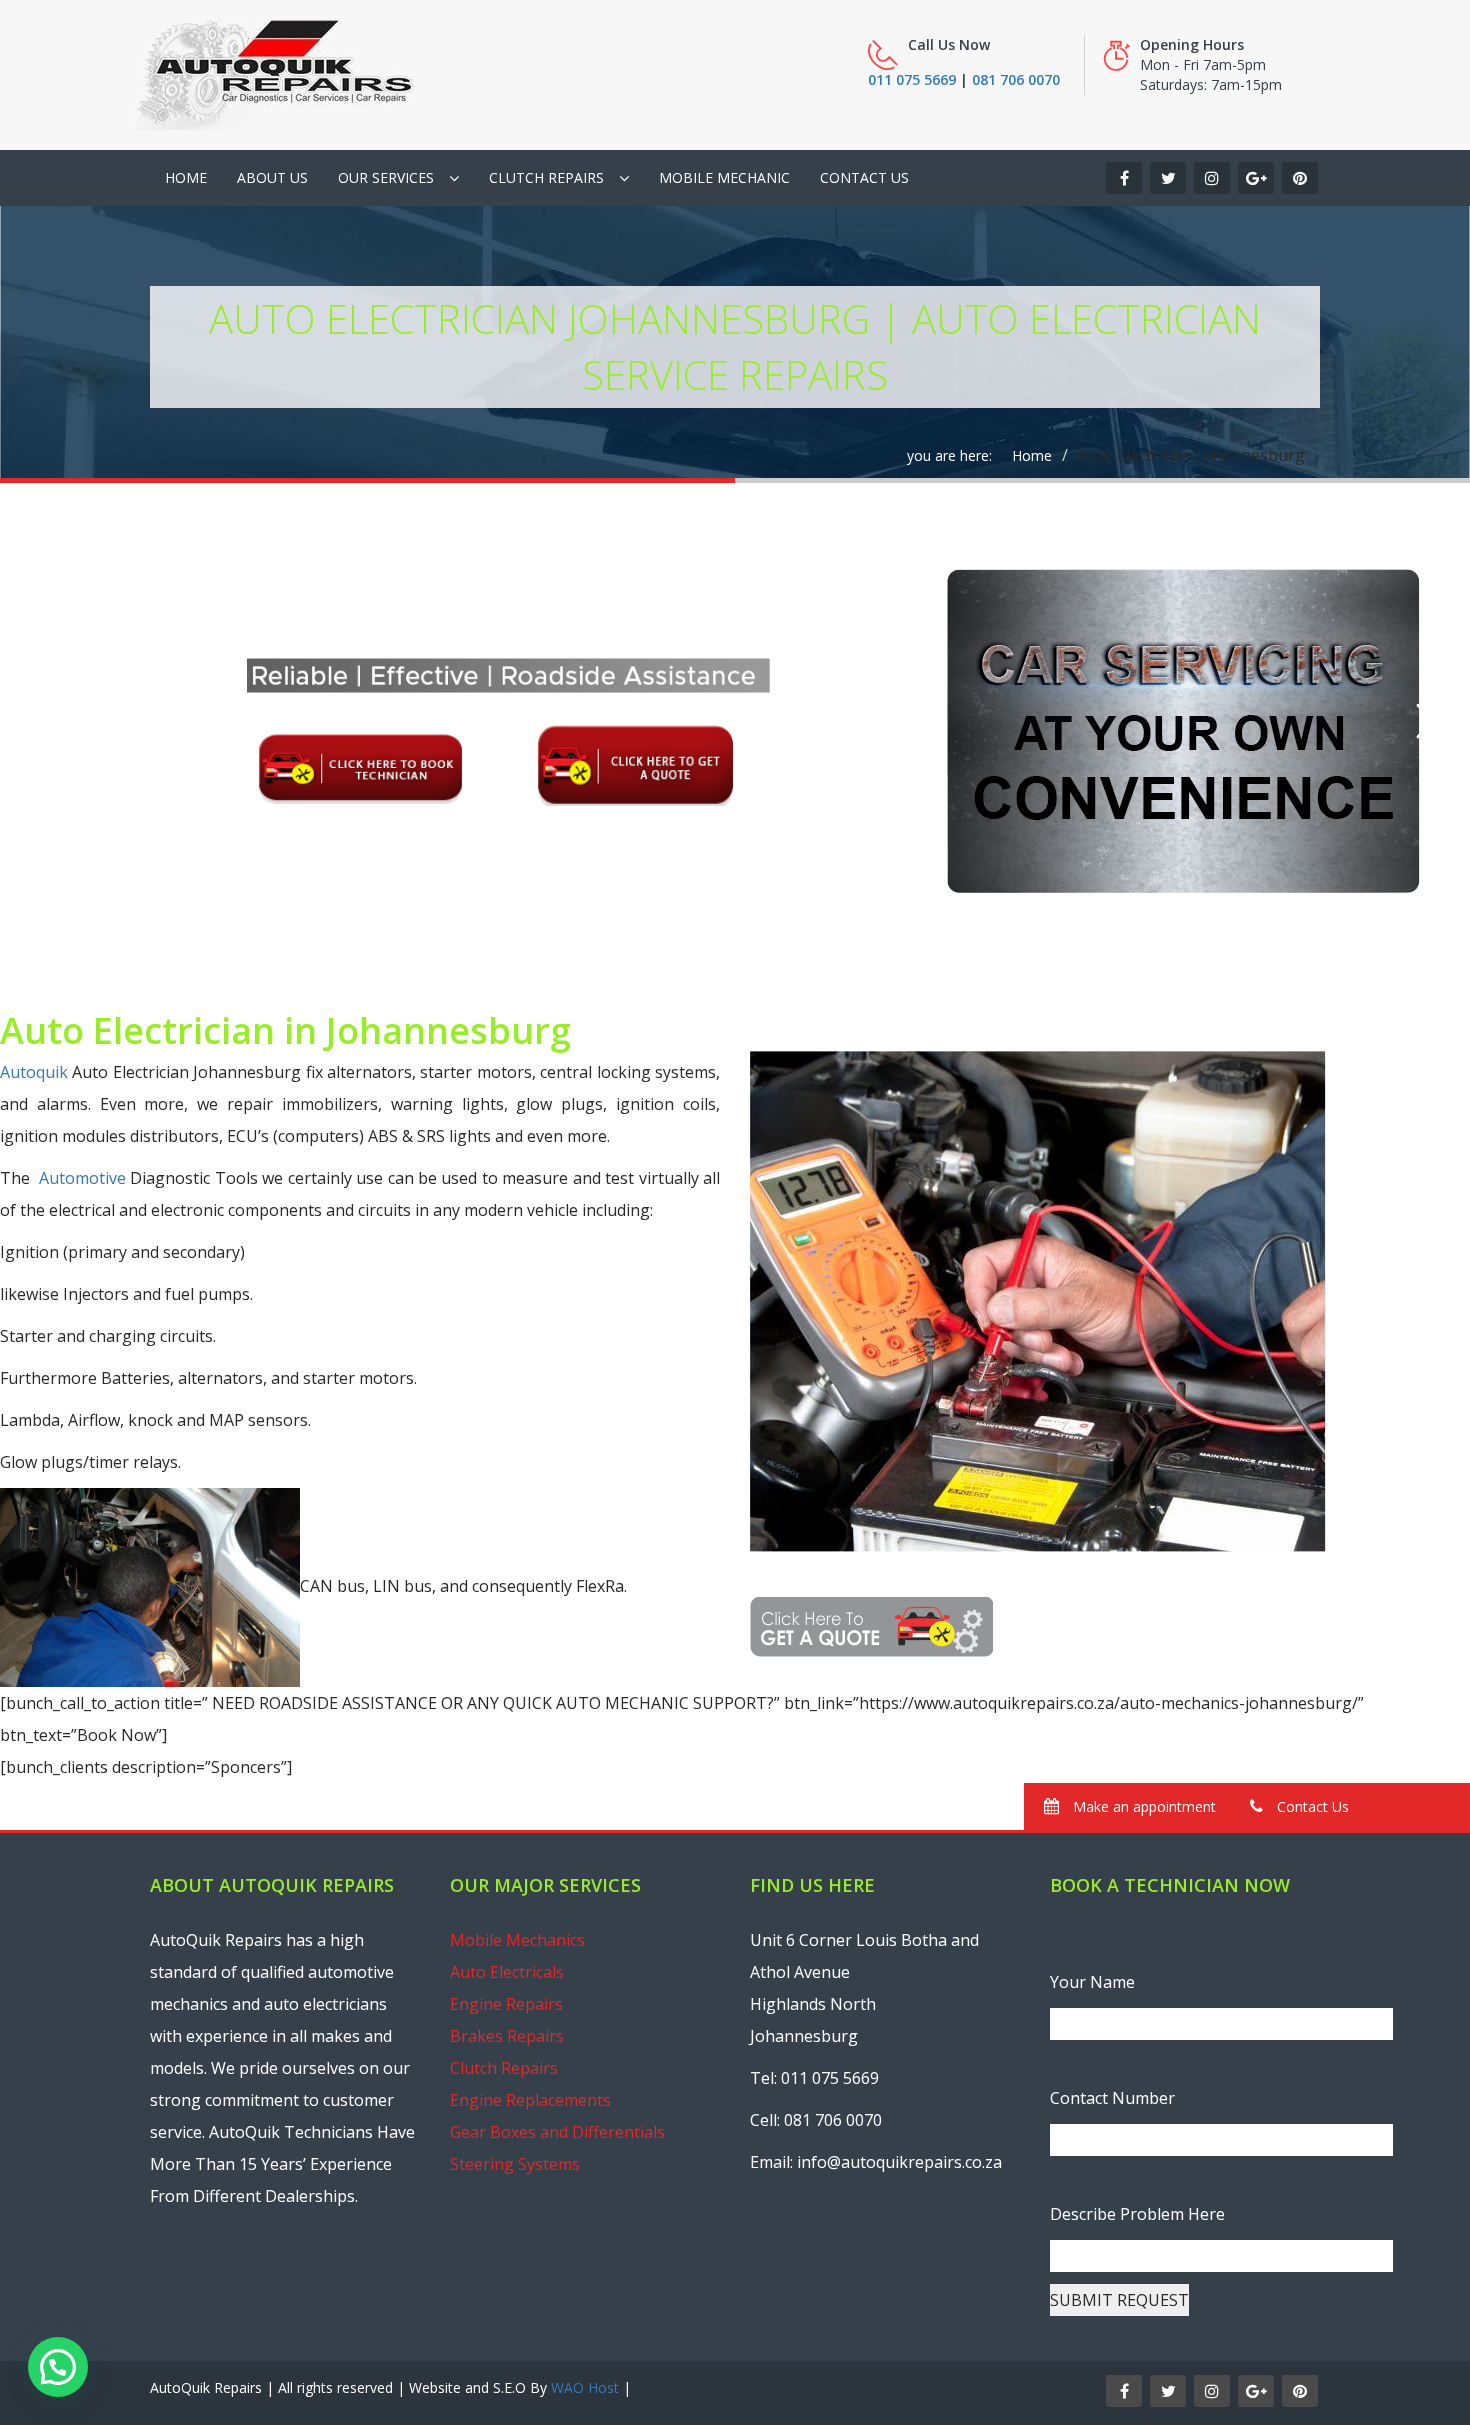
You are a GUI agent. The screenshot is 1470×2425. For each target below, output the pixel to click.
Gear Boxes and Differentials (557, 2132)
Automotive (82, 1178)
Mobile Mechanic (724, 177)
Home (186, 177)
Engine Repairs (506, 2004)
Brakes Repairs (507, 2036)
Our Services (386, 177)
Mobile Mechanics (517, 1940)
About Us (272, 177)
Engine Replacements (530, 2100)
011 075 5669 (912, 79)
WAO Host (585, 2387)
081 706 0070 (1016, 79)
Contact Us (864, 177)
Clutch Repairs (546, 177)
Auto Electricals (507, 1972)
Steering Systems (515, 2164)
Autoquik (34, 1072)
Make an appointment (1142, 1806)
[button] (58, 2367)
